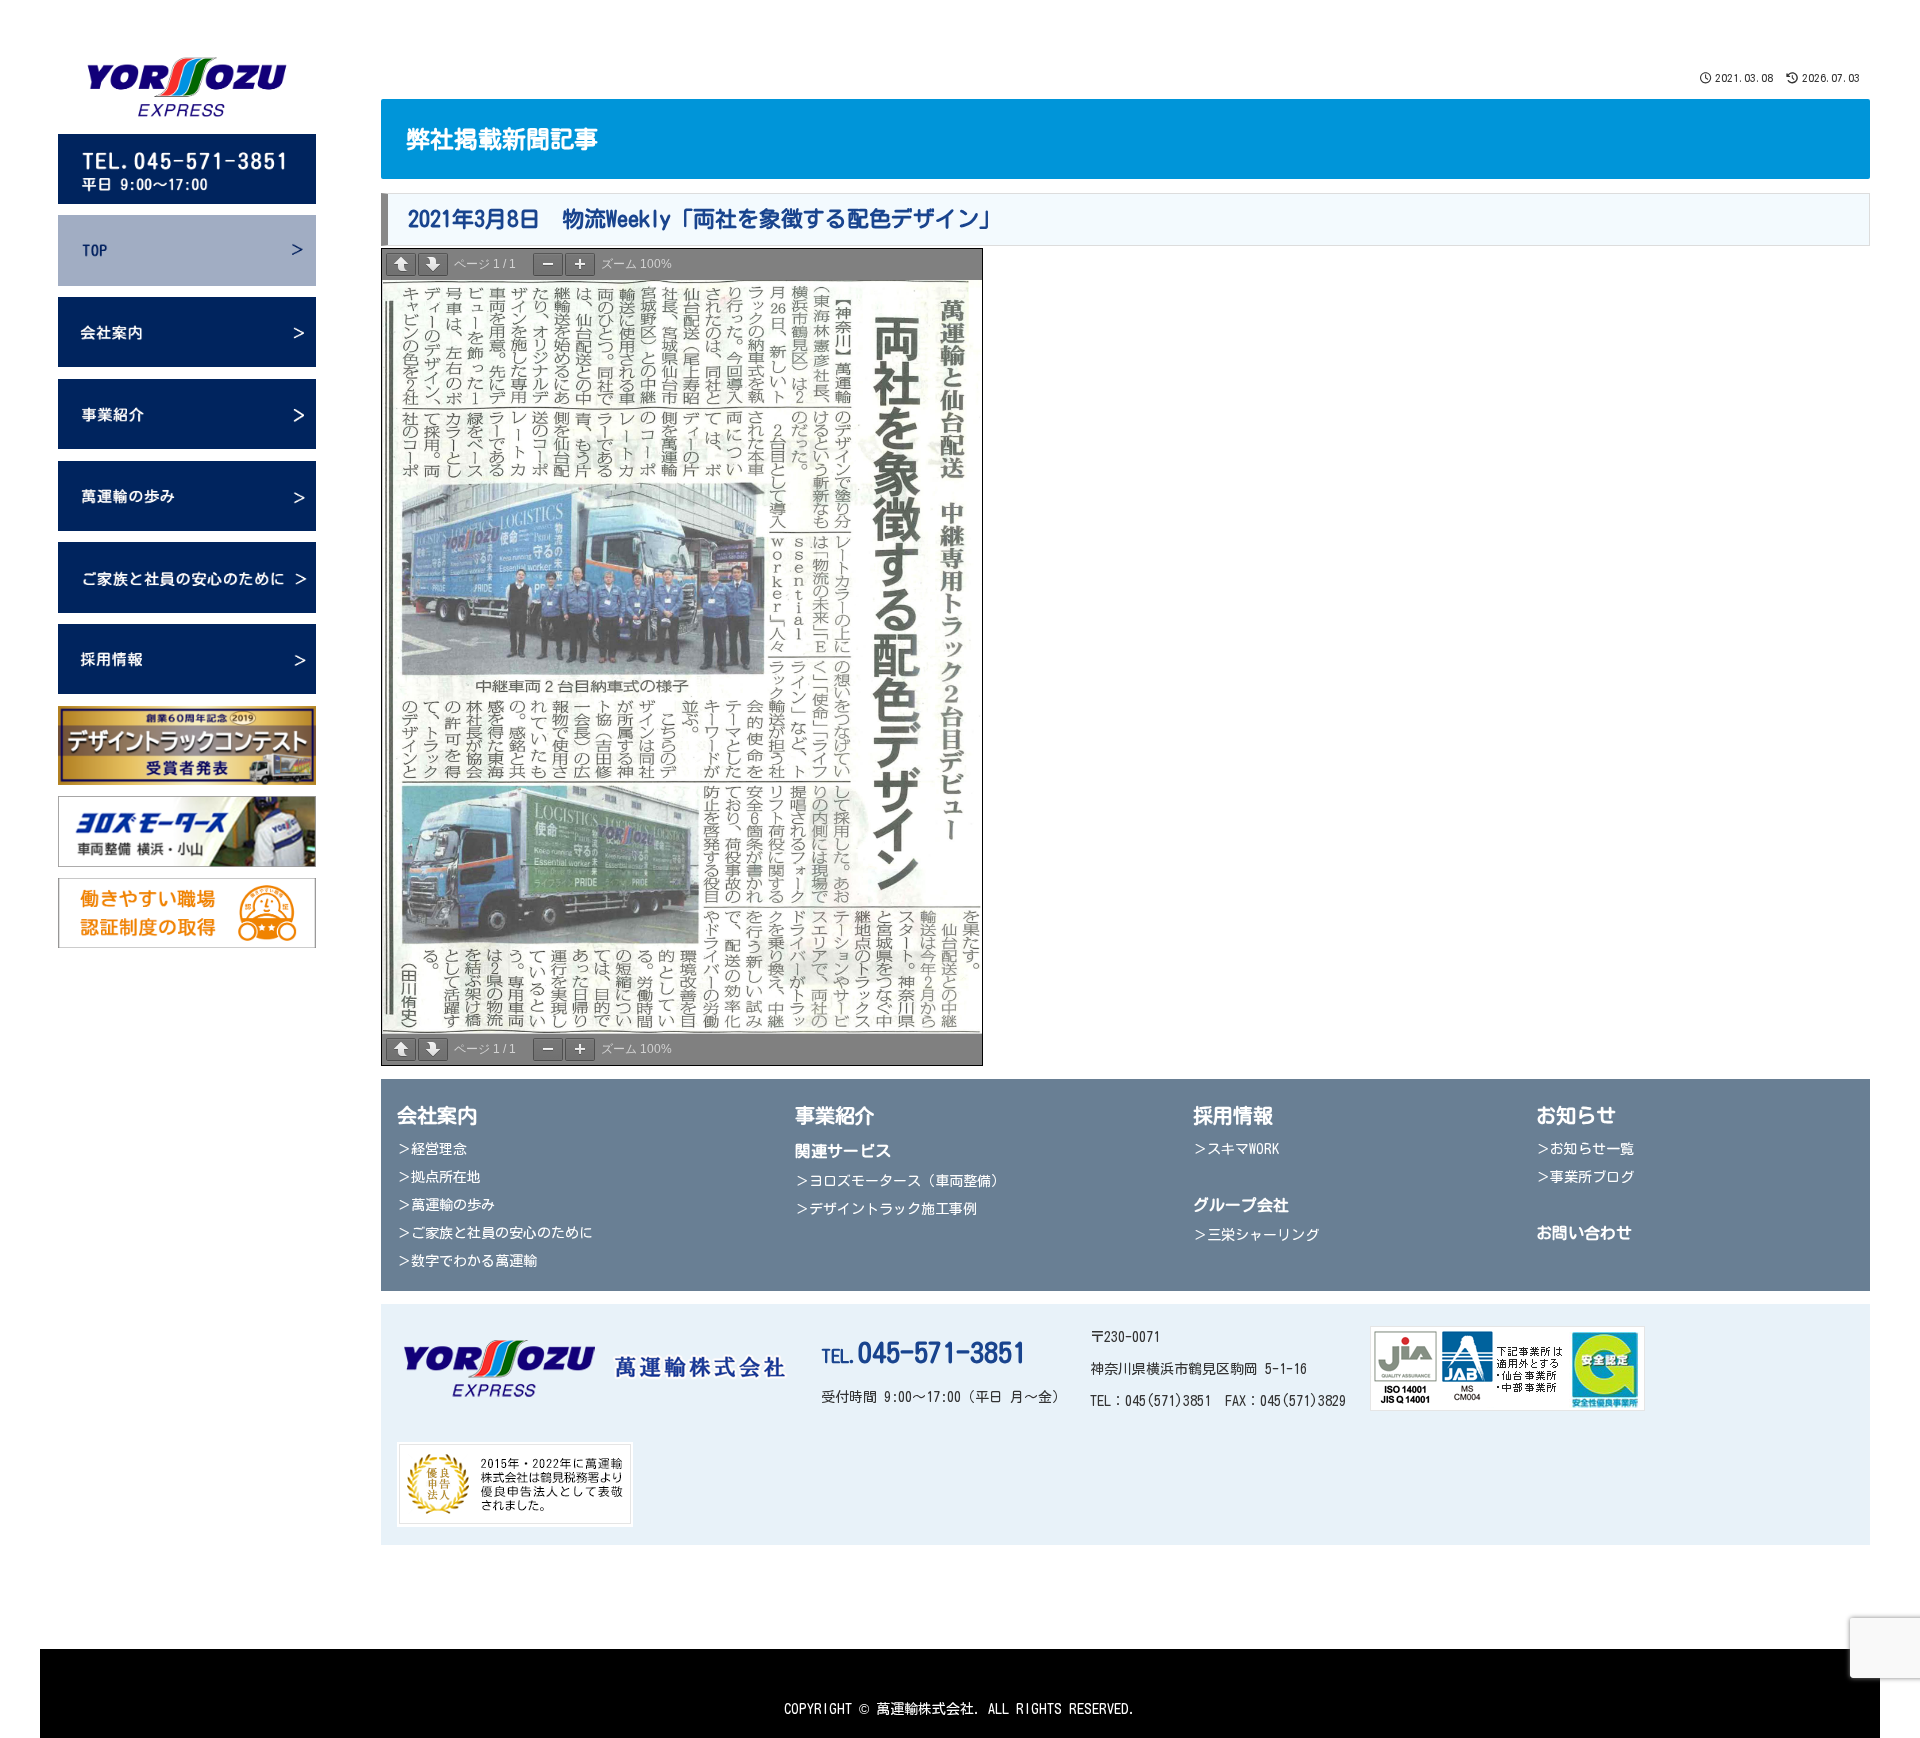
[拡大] (580, 264)
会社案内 (437, 1115)
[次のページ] (433, 264)
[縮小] (548, 264)
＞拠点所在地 (439, 1177)
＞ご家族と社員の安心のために (495, 1233)
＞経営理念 (432, 1149)
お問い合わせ (1584, 1233)
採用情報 (1233, 1115)
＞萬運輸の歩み (446, 1205)
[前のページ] (401, 264)
